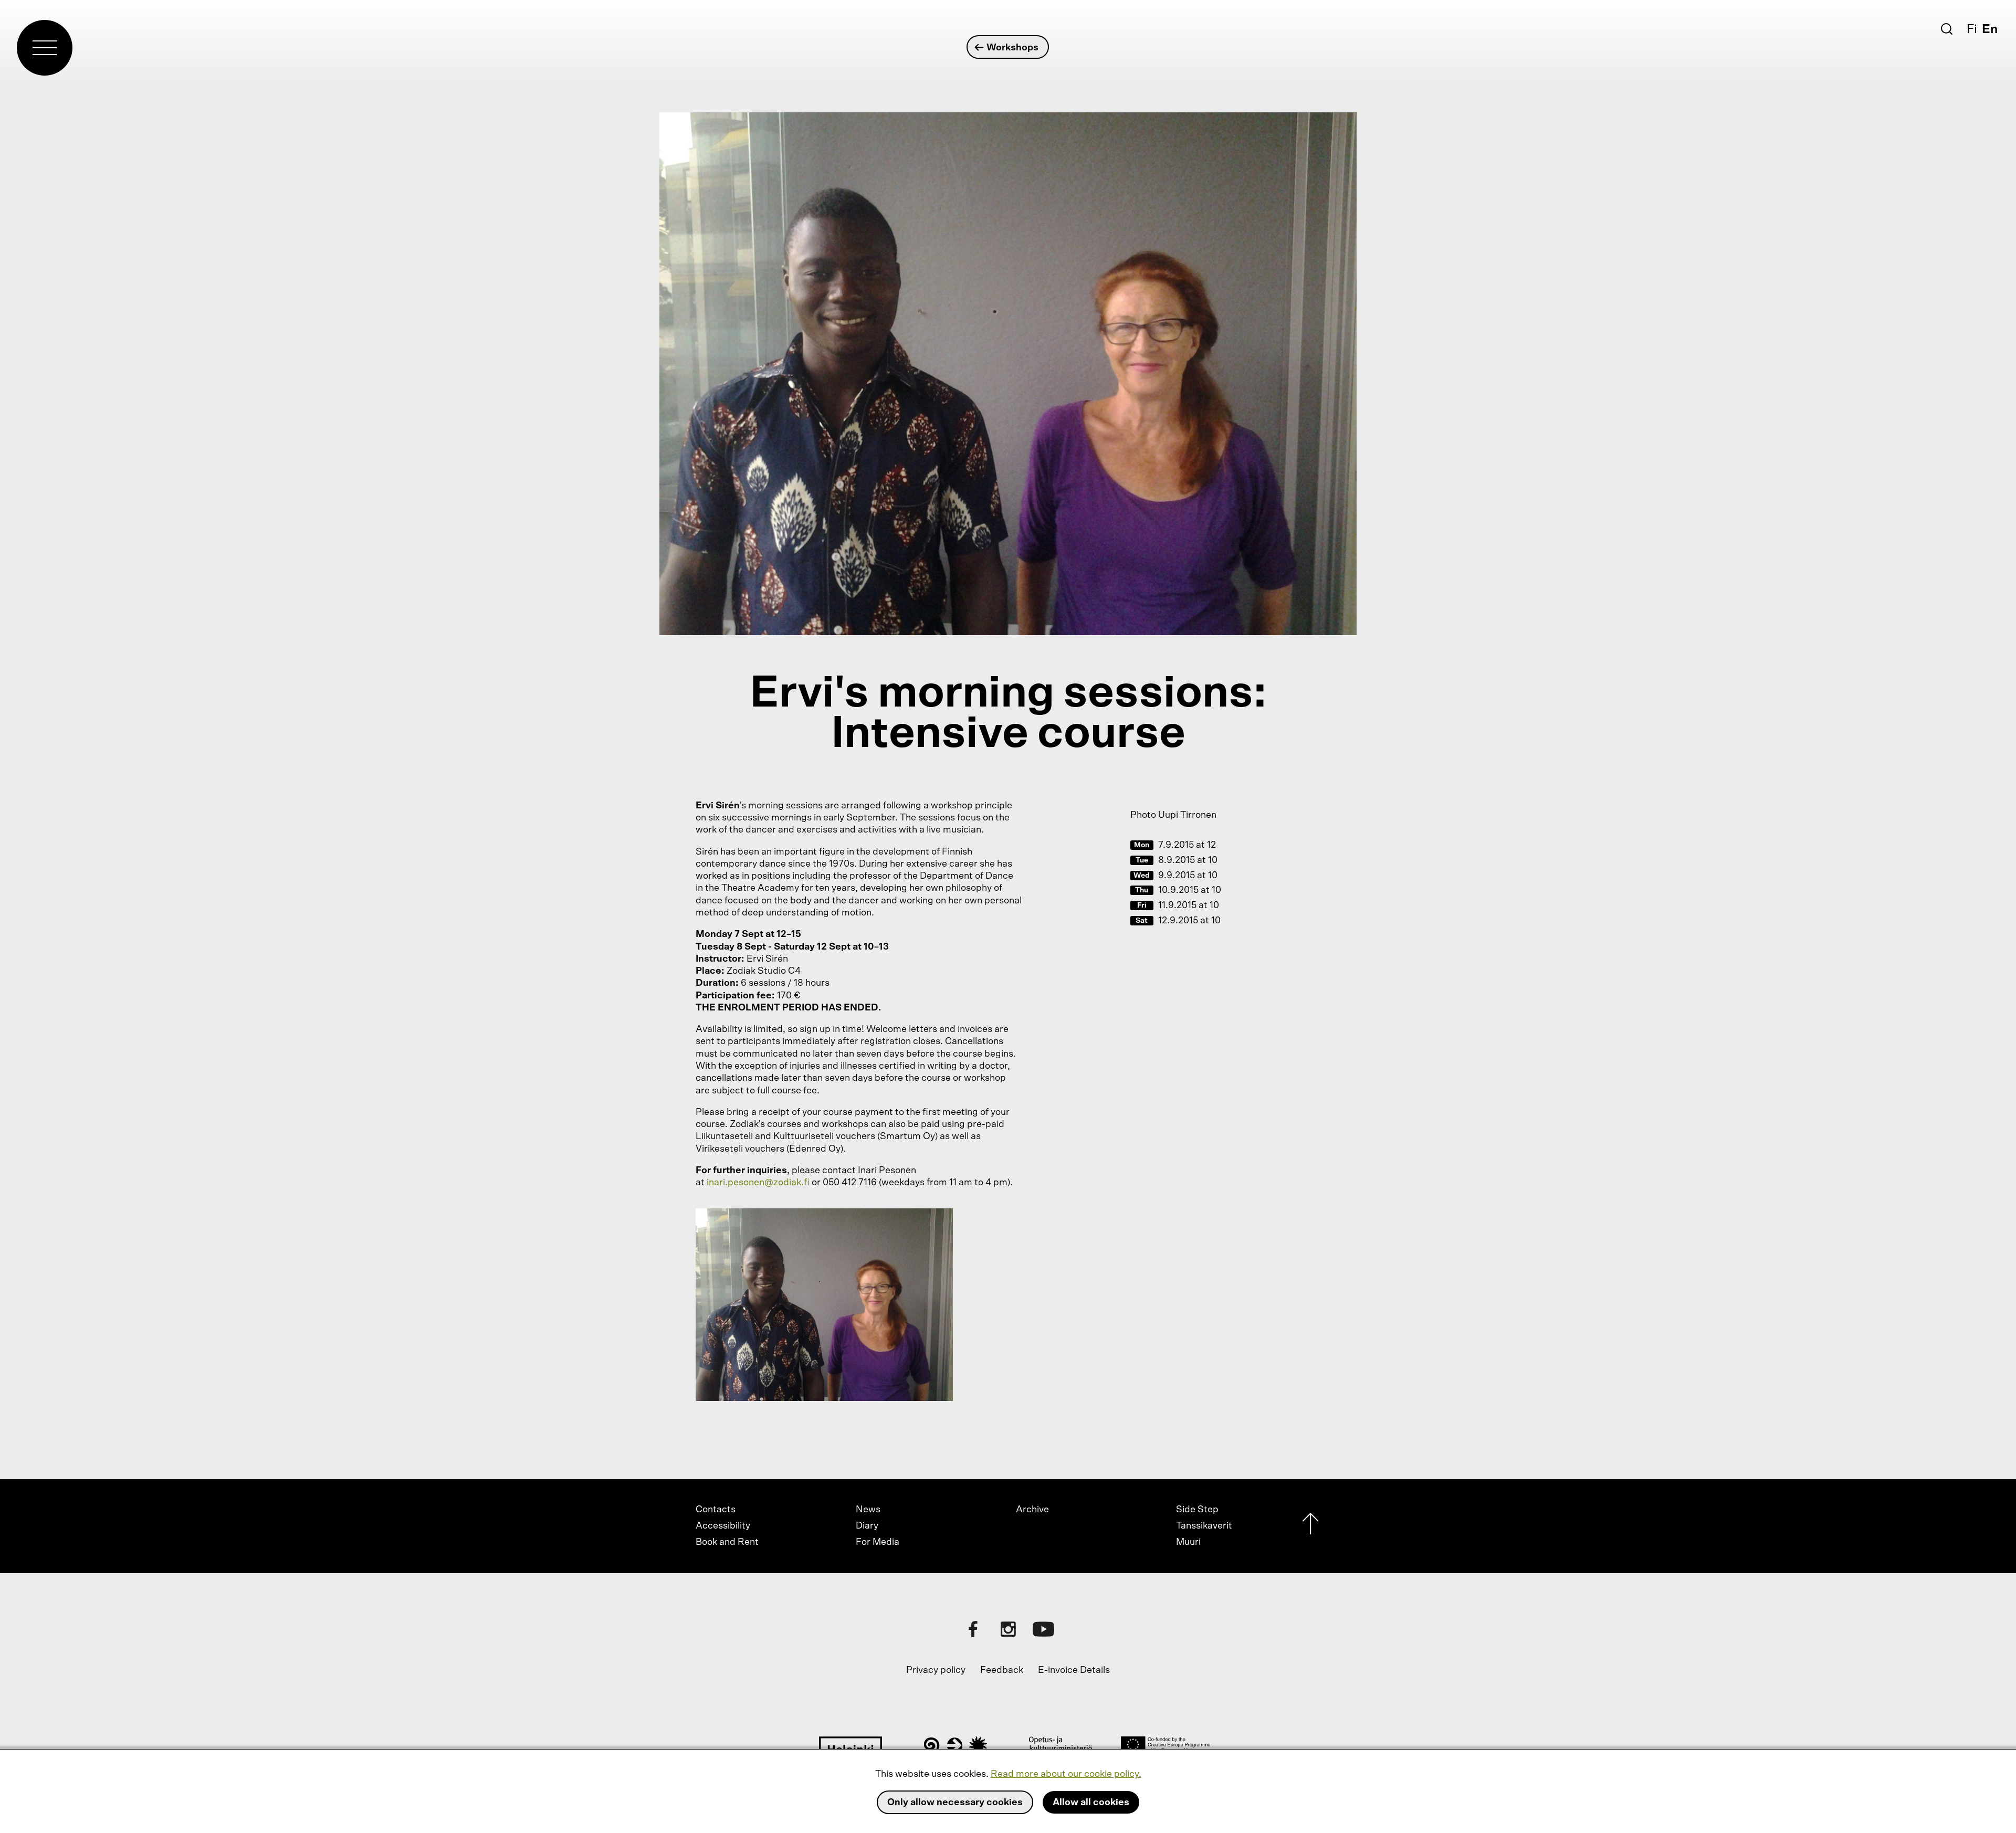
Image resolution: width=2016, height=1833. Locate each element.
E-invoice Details (1074, 1670)
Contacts (716, 1510)
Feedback (1002, 1670)
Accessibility (723, 1526)
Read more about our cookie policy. (1066, 1774)
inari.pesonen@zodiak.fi (758, 1183)
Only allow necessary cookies (955, 1803)
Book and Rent (727, 1542)
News (868, 1510)
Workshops (1012, 48)
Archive (1032, 1510)
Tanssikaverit (1204, 1526)
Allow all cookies (1091, 1803)
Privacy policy (936, 1670)
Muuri (1188, 1542)
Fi (1972, 29)
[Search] (1947, 29)
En (1990, 29)
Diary (867, 1526)
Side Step (1197, 1510)
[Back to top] (1310, 1526)
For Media (878, 1542)
